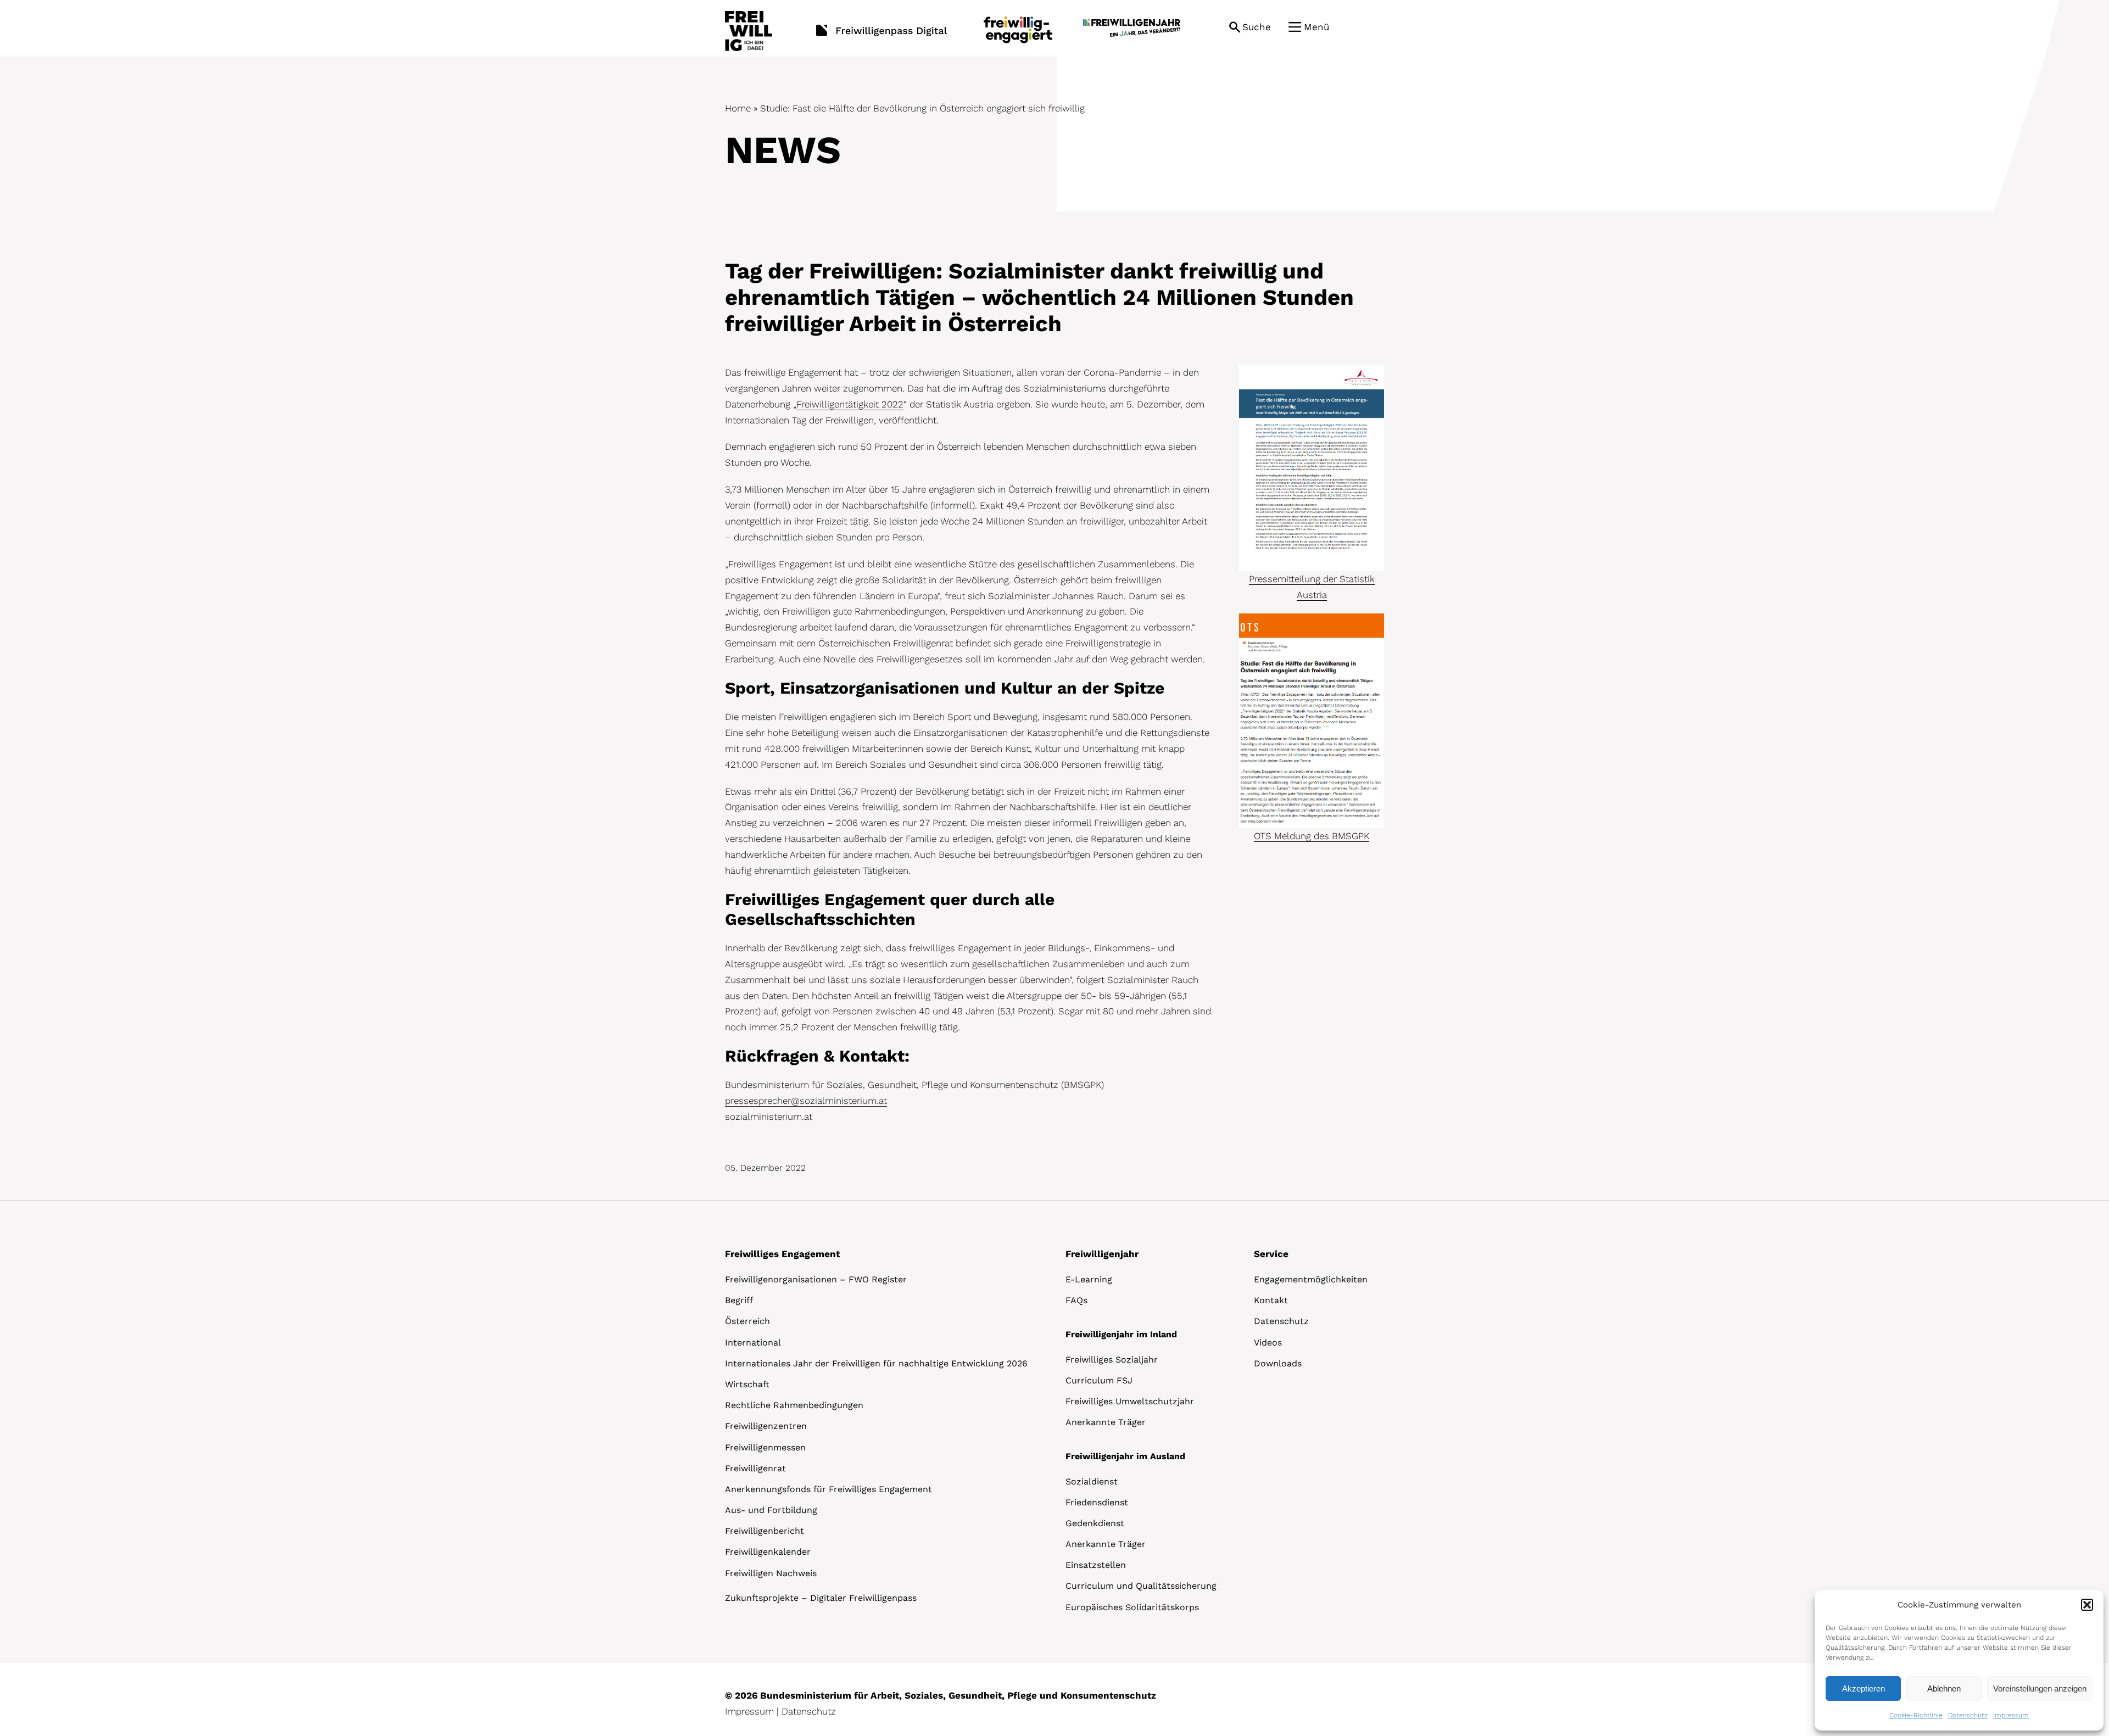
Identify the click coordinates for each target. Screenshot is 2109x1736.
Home (738, 108)
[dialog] (1959, 1660)
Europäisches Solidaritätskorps (1132, 1607)
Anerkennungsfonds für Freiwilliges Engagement (828, 1489)
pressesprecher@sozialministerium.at (806, 1101)
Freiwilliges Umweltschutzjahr (1130, 1401)
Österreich (747, 1321)
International (753, 1343)
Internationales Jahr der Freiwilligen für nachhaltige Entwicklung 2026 (876, 1363)
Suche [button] (1257, 27)
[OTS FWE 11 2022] (1312, 618)
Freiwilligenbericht (765, 1531)
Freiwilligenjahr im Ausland (1125, 1456)
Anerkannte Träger (1106, 1422)
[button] (2087, 1605)
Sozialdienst (1092, 1481)
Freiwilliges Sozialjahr (1112, 1360)
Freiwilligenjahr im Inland (1121, 1334)
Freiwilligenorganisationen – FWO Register (816, 1279)
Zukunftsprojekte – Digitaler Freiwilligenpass (821, 1598)
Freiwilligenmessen (765, 1447)
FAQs (1076, 1300)
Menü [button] (1316, 27)
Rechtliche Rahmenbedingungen (794, 1405)
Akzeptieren (1863, 1688)
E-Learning (1089, 1279)
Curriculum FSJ (1099, 1380)
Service (1271, 1254)
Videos (1268, 1343)
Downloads (1278, 1363)
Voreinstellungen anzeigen (2040, 1688)
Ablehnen (1944, 1688)
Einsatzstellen (1096, 1565)
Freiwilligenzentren (766, 1426)
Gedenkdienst (1095, 1523)
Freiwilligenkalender (768, 1552)
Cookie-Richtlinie (1916, 1715)
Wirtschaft (747, 1384)
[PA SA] (1312, 369)
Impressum (2011, 1715)
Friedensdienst (1097, 1502)
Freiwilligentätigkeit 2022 (850, 404)
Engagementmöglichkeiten (1311, 1279)
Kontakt (1271, 1300)
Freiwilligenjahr (1102, 1254)
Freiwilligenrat (755, 1468)
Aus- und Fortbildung (771, 1510)
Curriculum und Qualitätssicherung (1141, 1586)
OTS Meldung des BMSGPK (1312, 836)
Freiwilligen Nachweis (771, 1573)
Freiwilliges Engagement (782, 1254)
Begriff (739, 1300)
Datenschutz (1968, 1715)
